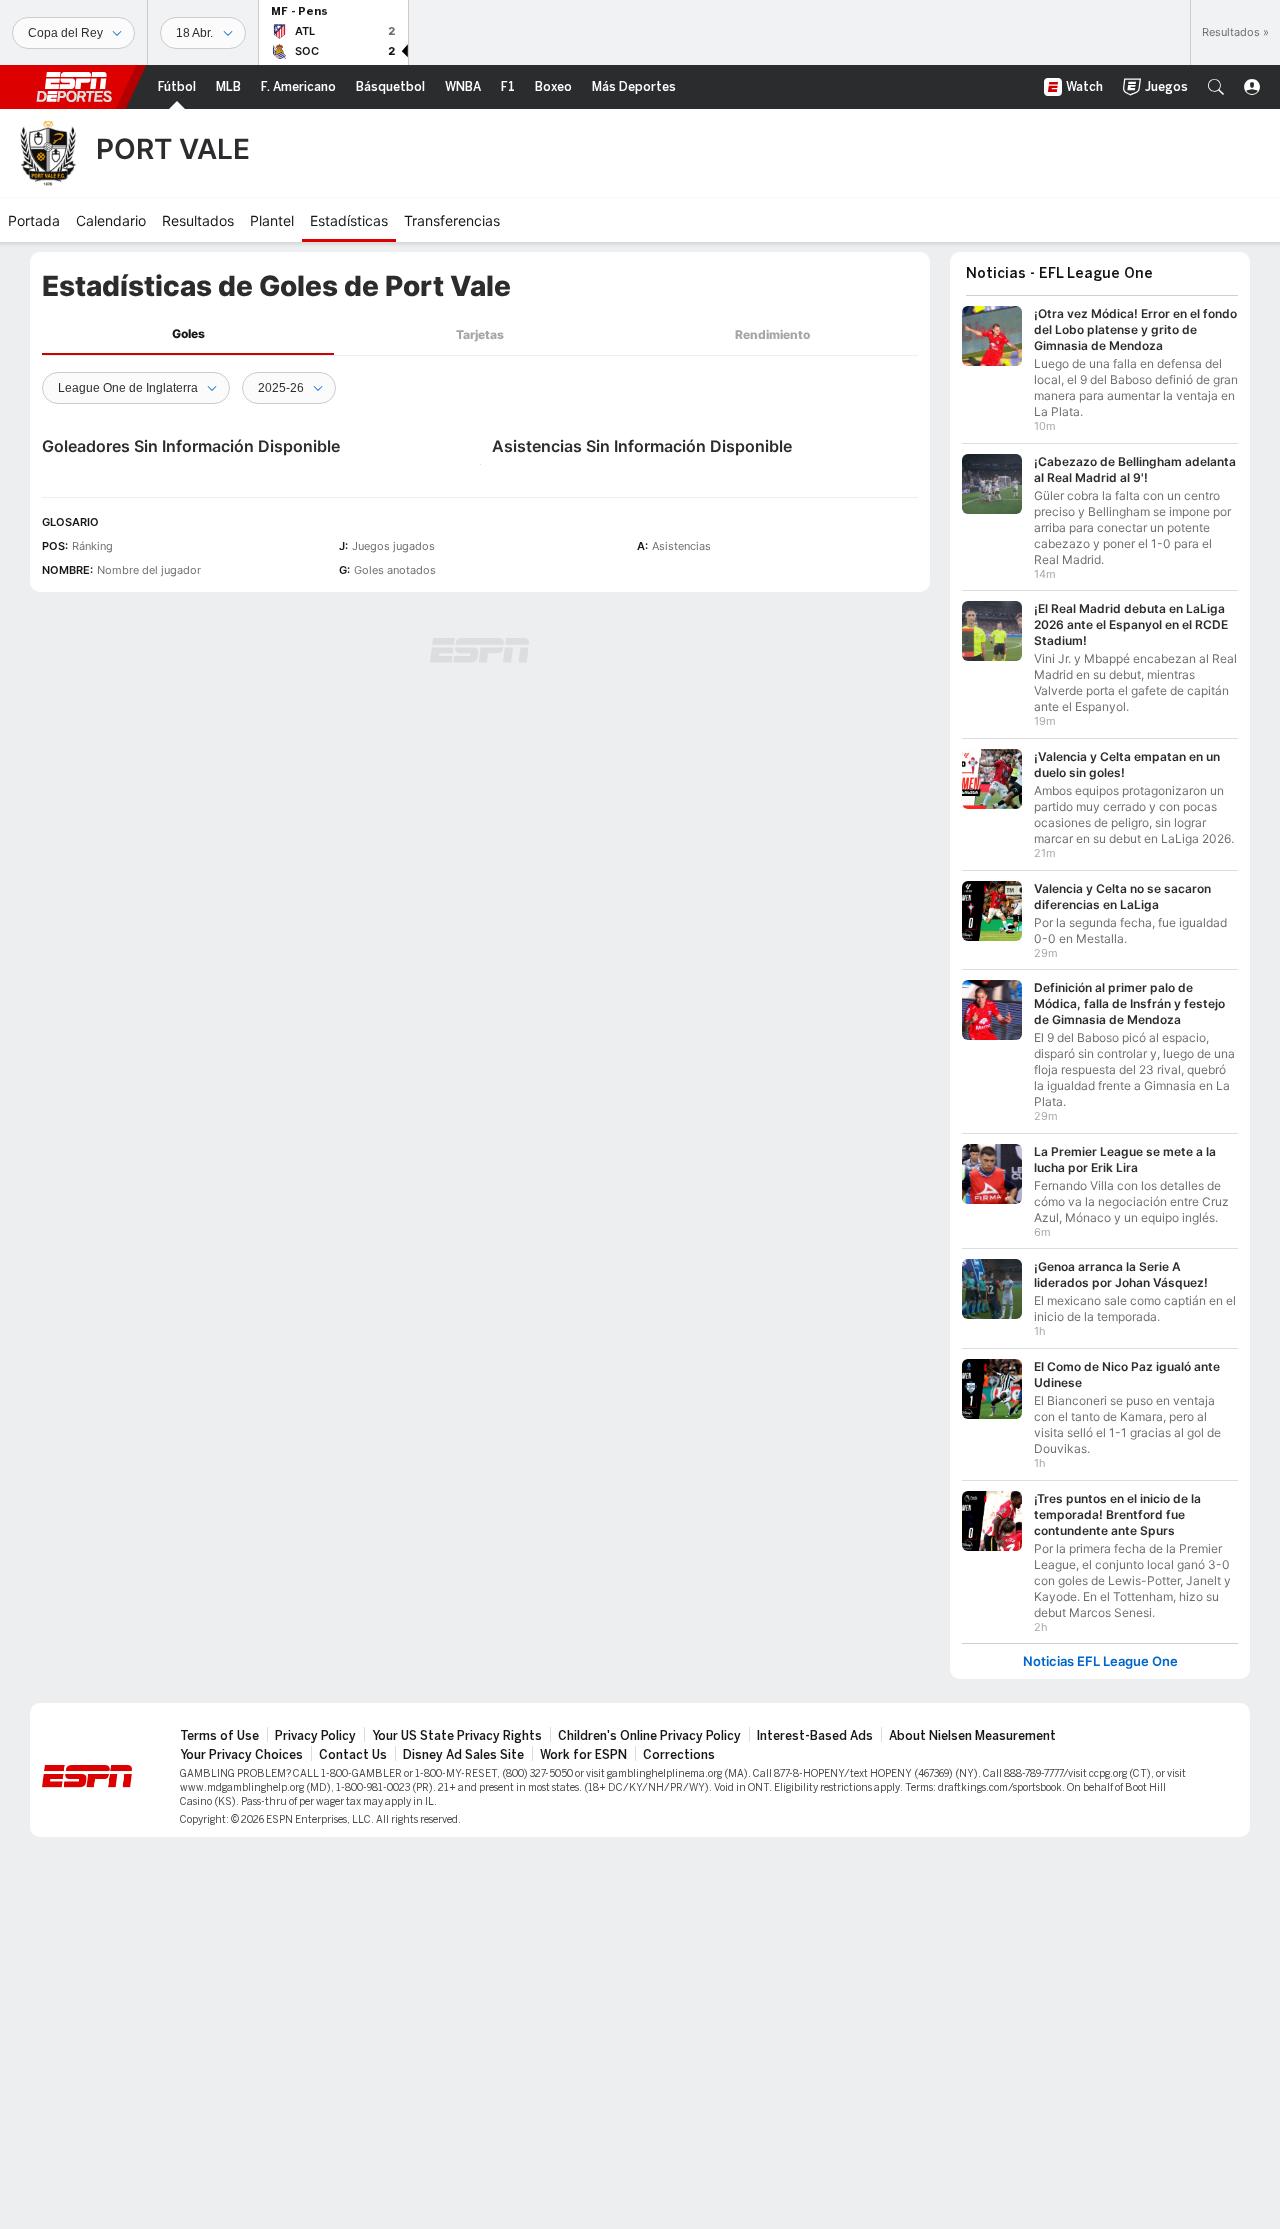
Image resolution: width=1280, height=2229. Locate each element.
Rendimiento (772, 334)
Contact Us (353, 1755)
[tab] (188, 334)
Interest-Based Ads (815, 1736)
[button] (1216, 87)
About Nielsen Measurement (972, 1736)
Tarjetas (480, 334)
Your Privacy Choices (241, 1755)
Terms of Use (219, 1736)
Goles (188, 333)
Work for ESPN (583, 1755)
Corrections (679, 1755)
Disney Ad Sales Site (463, 1755)
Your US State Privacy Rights (457, 1736)
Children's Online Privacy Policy (649, 1736)
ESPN (74, 87)
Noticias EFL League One (1100, 1661)
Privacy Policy (315, 1736)
